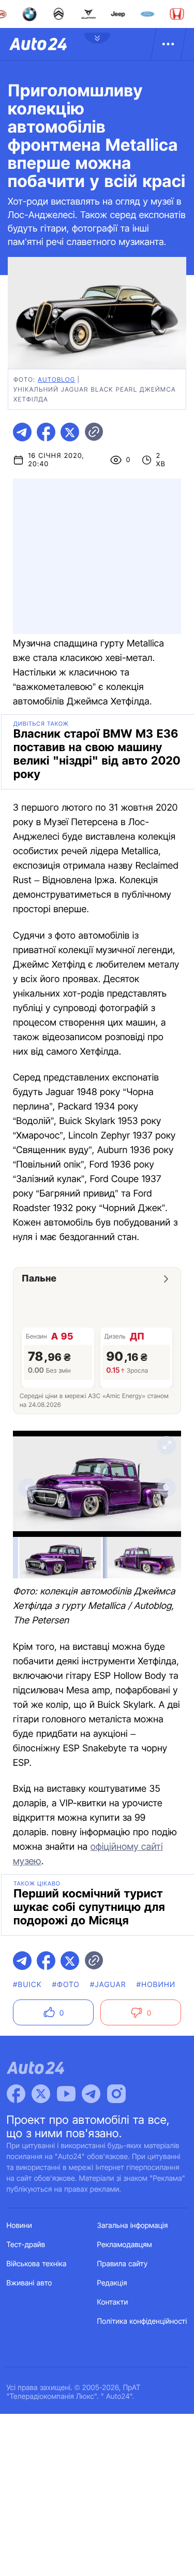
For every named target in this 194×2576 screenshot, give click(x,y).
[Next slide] (167, 1488)
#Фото (66, 1985)
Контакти (113, 2302)
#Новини (156, 1985)
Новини (19, 2226)
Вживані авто (29, 2283)
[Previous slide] (27, 1488)
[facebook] (46, 432)
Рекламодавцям (125, 2245)
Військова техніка (37, 2264)
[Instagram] (116, 2094)
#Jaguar (108, 1985)
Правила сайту (123, 2264)
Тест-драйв (26, 2245)
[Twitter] (41, 2094)
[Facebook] (16, 2094)
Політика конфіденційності (142, 2321)
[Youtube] (66, 2094)
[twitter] (70, 432)
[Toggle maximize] (167, 1445)
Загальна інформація (133, 2226)
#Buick (27, 1985)
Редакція (112, 2283)
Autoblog (56, 379)
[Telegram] (91, 2094)
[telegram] (22, 432)
